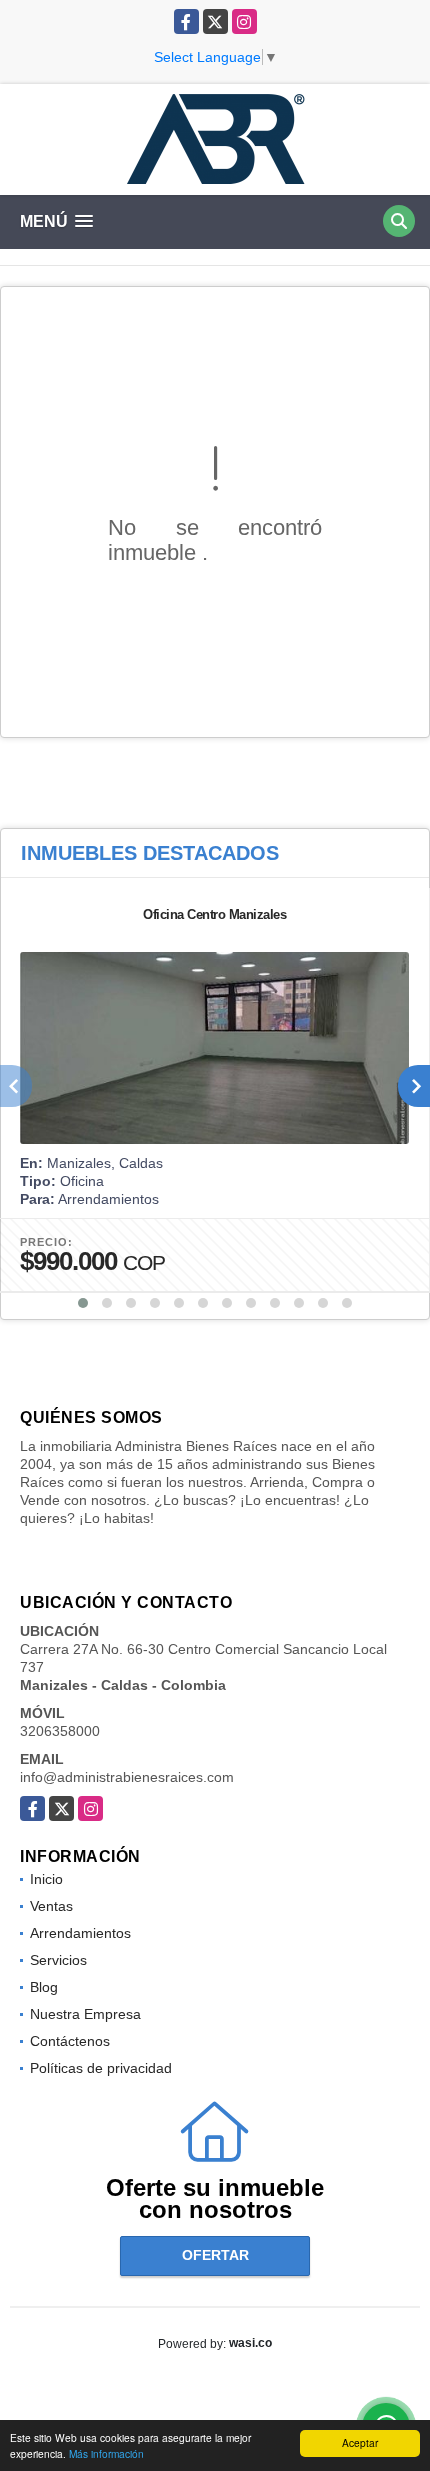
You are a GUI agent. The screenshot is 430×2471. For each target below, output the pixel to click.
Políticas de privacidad (101, 2068)
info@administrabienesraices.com (127, 1777)
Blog (44, 1987)
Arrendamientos (80, 1933)
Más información (106, 2453)
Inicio (46, 1879)
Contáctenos (70, 2041)
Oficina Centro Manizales (214, 914)
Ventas (51, 1906)
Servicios (58, 1960)
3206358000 (60, 1731)
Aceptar (360, 2442)
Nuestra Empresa (85, 2014)
